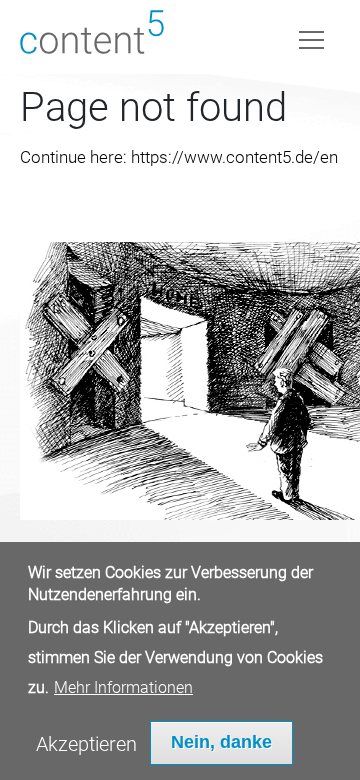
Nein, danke (221, 742)
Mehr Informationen (123, 687)
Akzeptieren (86, 744)
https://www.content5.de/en (234, 157)
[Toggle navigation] (311, 36)
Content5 (92, 37)
